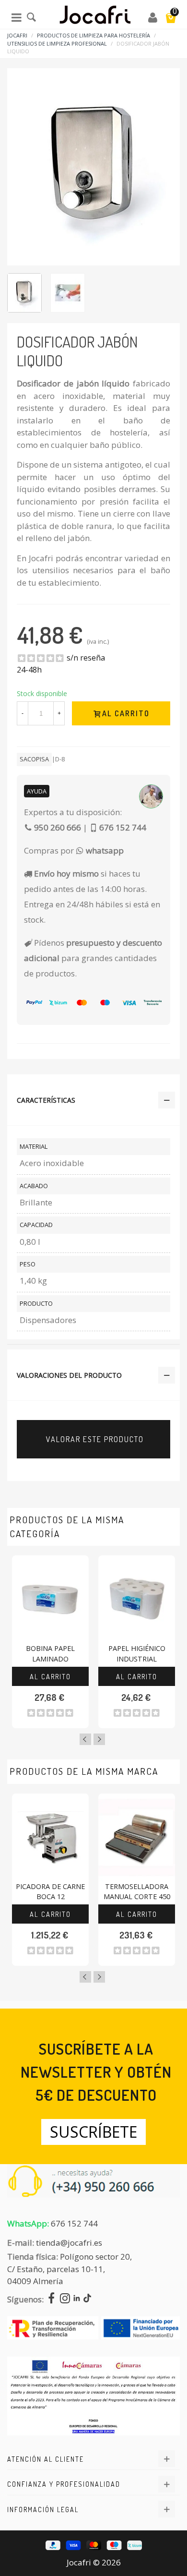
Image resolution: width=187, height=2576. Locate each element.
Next (99, 1739)
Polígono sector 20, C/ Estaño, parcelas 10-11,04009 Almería (70, 2269)
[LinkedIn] (77, 2299)
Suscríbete (93, 2132)
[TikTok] (87, 2299)
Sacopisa (34, 759)
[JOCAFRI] (95, 17)
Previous (85, 1739)
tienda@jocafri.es (69, 2243)
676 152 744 (74, 2223)
